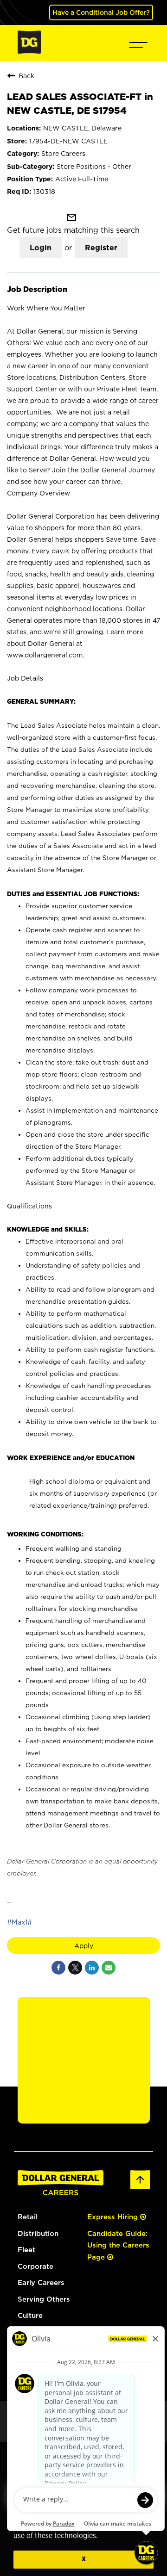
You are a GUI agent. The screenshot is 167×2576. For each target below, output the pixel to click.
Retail (28, 2217)
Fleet (26, 2250)
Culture (30, 2315)
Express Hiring (114, 2217)
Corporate (35, 2266)
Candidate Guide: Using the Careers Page (118, 2245)
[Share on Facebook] (58, 1968)
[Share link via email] (109, 1968)
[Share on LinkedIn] (92, 1968)
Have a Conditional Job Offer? (101, 12)
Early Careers (41, 2282)
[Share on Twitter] (75, 1968)
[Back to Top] (140, 2188)
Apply (84, 1946)
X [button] (84, 2559)
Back (26, 76)
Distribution (38, 2233)
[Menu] (138, 43)
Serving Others (44, 2299)
